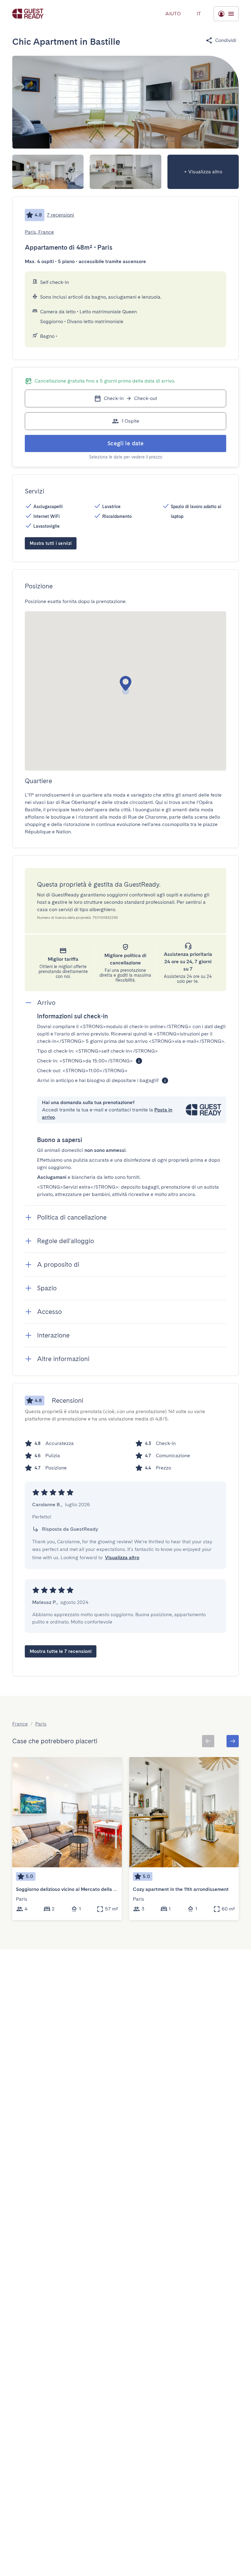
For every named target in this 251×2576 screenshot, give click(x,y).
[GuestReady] (28, 14)
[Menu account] (226, 14)
